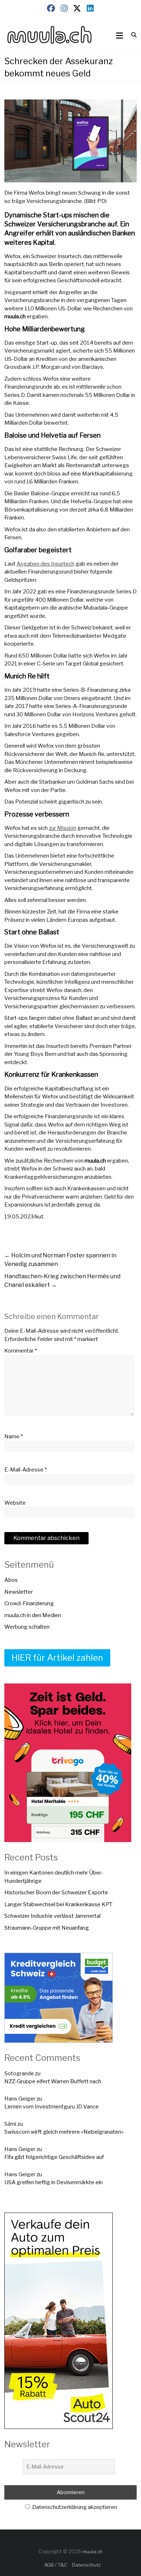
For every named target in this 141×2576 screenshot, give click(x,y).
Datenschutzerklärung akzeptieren (74, 2507)
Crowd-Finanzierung (29, 1603)
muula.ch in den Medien (33, 1615)
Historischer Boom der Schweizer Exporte (56, 1893)
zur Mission (63, 828)
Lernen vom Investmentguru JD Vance (52, 2107)
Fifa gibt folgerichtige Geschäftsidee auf (54, 2157)
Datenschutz (86, 2565)
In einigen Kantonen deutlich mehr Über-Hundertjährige (54, 1877)
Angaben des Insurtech (46, 564)
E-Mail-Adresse (25, 1470)
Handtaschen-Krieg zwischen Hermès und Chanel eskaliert (62, 1281)
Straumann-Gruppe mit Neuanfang (47, 1928)
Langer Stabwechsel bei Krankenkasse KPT (58, 1904)
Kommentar (21, 1351)
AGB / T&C (56, 2565)
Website (15, 1503)
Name (14, 1437)
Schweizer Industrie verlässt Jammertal (52, 1916)
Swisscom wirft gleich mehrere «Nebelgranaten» (64, 2132)
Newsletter (19, 1592)
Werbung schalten (27, 1627)
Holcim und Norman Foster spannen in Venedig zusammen (60, 1260)
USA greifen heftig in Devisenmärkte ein (54, 2182)
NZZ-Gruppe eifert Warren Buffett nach (53, 2081)
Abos (11, 1580)
